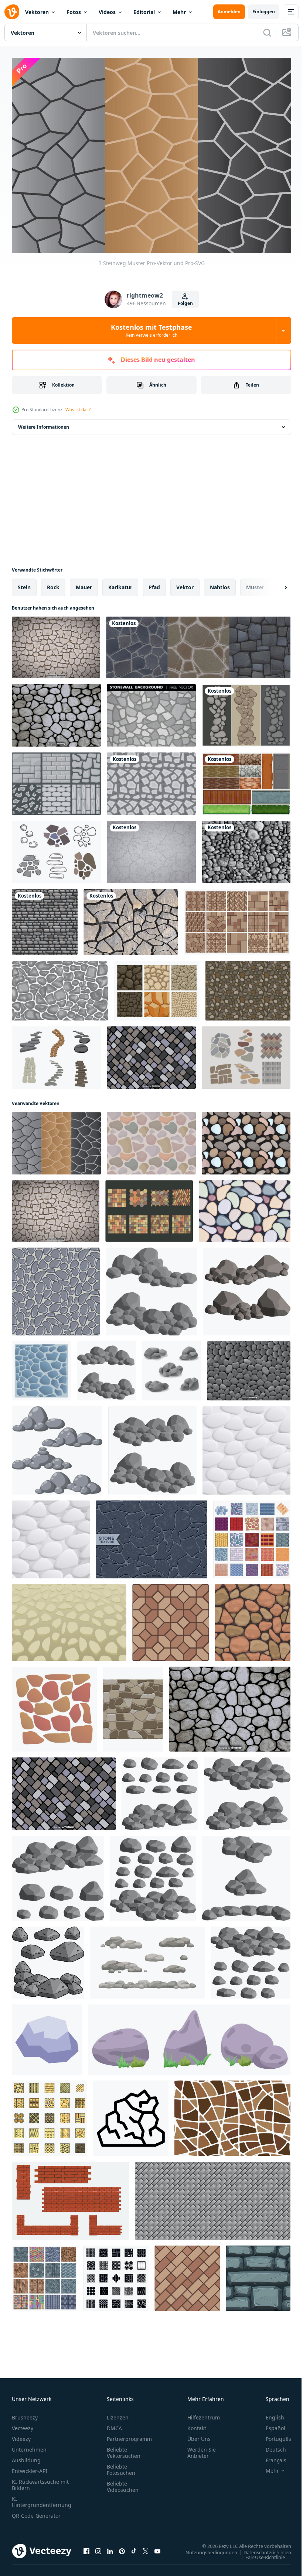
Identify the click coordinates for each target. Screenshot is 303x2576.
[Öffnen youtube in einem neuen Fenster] (157, 2547)
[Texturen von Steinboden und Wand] (198, 644)
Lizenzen (118, 2413)
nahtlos (220, 584)
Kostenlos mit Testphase (151, 330)
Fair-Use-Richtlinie (260, 2553)
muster (255, 584)
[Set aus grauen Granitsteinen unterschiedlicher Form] (106, 1367)
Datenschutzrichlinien (262, 2548)
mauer (84, 584)
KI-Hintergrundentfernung (42, 2498)
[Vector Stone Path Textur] (56, 644)
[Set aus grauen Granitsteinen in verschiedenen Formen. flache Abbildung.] (152, 1447)
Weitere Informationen (44, 423)
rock (53, 584)
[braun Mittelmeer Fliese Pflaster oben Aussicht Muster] (171, 1619)
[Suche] (267, 32)
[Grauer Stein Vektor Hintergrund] (246, 848)
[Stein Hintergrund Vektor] (249, 1367)
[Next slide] (274, 584)
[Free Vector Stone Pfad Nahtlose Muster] (151, 1140)
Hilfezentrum (204, 2413)
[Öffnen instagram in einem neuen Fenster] (98, 2547)
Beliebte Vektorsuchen (124, 2449)
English (269, 2413)
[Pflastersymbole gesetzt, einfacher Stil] (116, 2275)
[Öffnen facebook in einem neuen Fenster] (86, 2547)
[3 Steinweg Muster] (56, 1140)
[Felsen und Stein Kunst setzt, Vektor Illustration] (171, 1367)
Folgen (185, 303)
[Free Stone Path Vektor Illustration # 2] (56, 848)
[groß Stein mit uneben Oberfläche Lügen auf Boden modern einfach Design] (131, 2114)
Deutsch (270, 2445)
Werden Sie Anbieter (202, 2449)
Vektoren (37, 12)
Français (270, 2456)
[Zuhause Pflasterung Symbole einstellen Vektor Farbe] (50, 2114)
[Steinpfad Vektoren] (246, 712)
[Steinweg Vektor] (157, 987)
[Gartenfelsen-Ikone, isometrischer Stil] (47, 2036)
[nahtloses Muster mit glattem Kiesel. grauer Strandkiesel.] (56, 1288)
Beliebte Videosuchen (123, 2483)
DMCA (114, 2424)
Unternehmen (29, 2445)
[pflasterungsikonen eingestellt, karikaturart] (252, 1536)
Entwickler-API (30, 2467)
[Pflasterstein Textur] (149, 1207)
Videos (107, 12)
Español (270, 2424)
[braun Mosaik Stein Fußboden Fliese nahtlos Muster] (232, 2114)
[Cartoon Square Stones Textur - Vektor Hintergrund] (151, 1054)
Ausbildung (26, 2456)
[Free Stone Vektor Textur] (151, 1536)
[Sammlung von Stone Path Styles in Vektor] (56, 780)
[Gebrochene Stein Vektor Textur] (151, 848)
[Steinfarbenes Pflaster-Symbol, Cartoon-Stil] (54, 1705)
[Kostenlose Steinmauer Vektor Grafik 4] (248, 987)
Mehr (179, 12)
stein (24, 584)
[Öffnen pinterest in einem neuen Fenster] (122, 2547)
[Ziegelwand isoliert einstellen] (70, 2197)
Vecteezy (23, 2424)
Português (273, 2435)
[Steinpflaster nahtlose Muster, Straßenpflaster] (237, 918)
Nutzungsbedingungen (206, 2548)
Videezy (21, 2435)
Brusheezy (25, 2413)
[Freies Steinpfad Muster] (151, 780)
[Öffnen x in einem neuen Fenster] (146, 2547)
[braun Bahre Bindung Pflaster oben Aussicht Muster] (187, 2275)
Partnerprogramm (129, 2435)
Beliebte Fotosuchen (121, 2466)
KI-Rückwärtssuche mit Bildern (40, 2481)
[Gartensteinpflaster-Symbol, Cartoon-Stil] (41, 1367)
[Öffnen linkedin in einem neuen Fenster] (110, 2547)
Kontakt (197, 2424)
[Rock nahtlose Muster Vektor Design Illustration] (45, 918)
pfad (154, 584)
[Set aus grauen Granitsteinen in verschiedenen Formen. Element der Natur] (247, 1288)
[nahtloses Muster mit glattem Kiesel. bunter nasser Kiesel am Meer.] (245, 1207)
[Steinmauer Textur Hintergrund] (60, 987)
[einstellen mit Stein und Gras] (189, 2036)
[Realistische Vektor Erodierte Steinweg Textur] (131, 918)
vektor (185, 584)
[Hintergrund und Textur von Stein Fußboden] (69, 1619)
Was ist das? (78, 410)
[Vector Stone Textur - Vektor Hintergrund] (56, 712)
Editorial (144, 12)
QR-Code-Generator (36, 2512)
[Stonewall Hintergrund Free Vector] (151, 712)
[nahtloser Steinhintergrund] (133, 1705)
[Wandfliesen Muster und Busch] (246, 780)
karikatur (120, 584)
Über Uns (199, 2435)
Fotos (74, 12)
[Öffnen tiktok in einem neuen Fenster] (134, 2547)
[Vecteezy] (12, 12)
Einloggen (264, 12)
